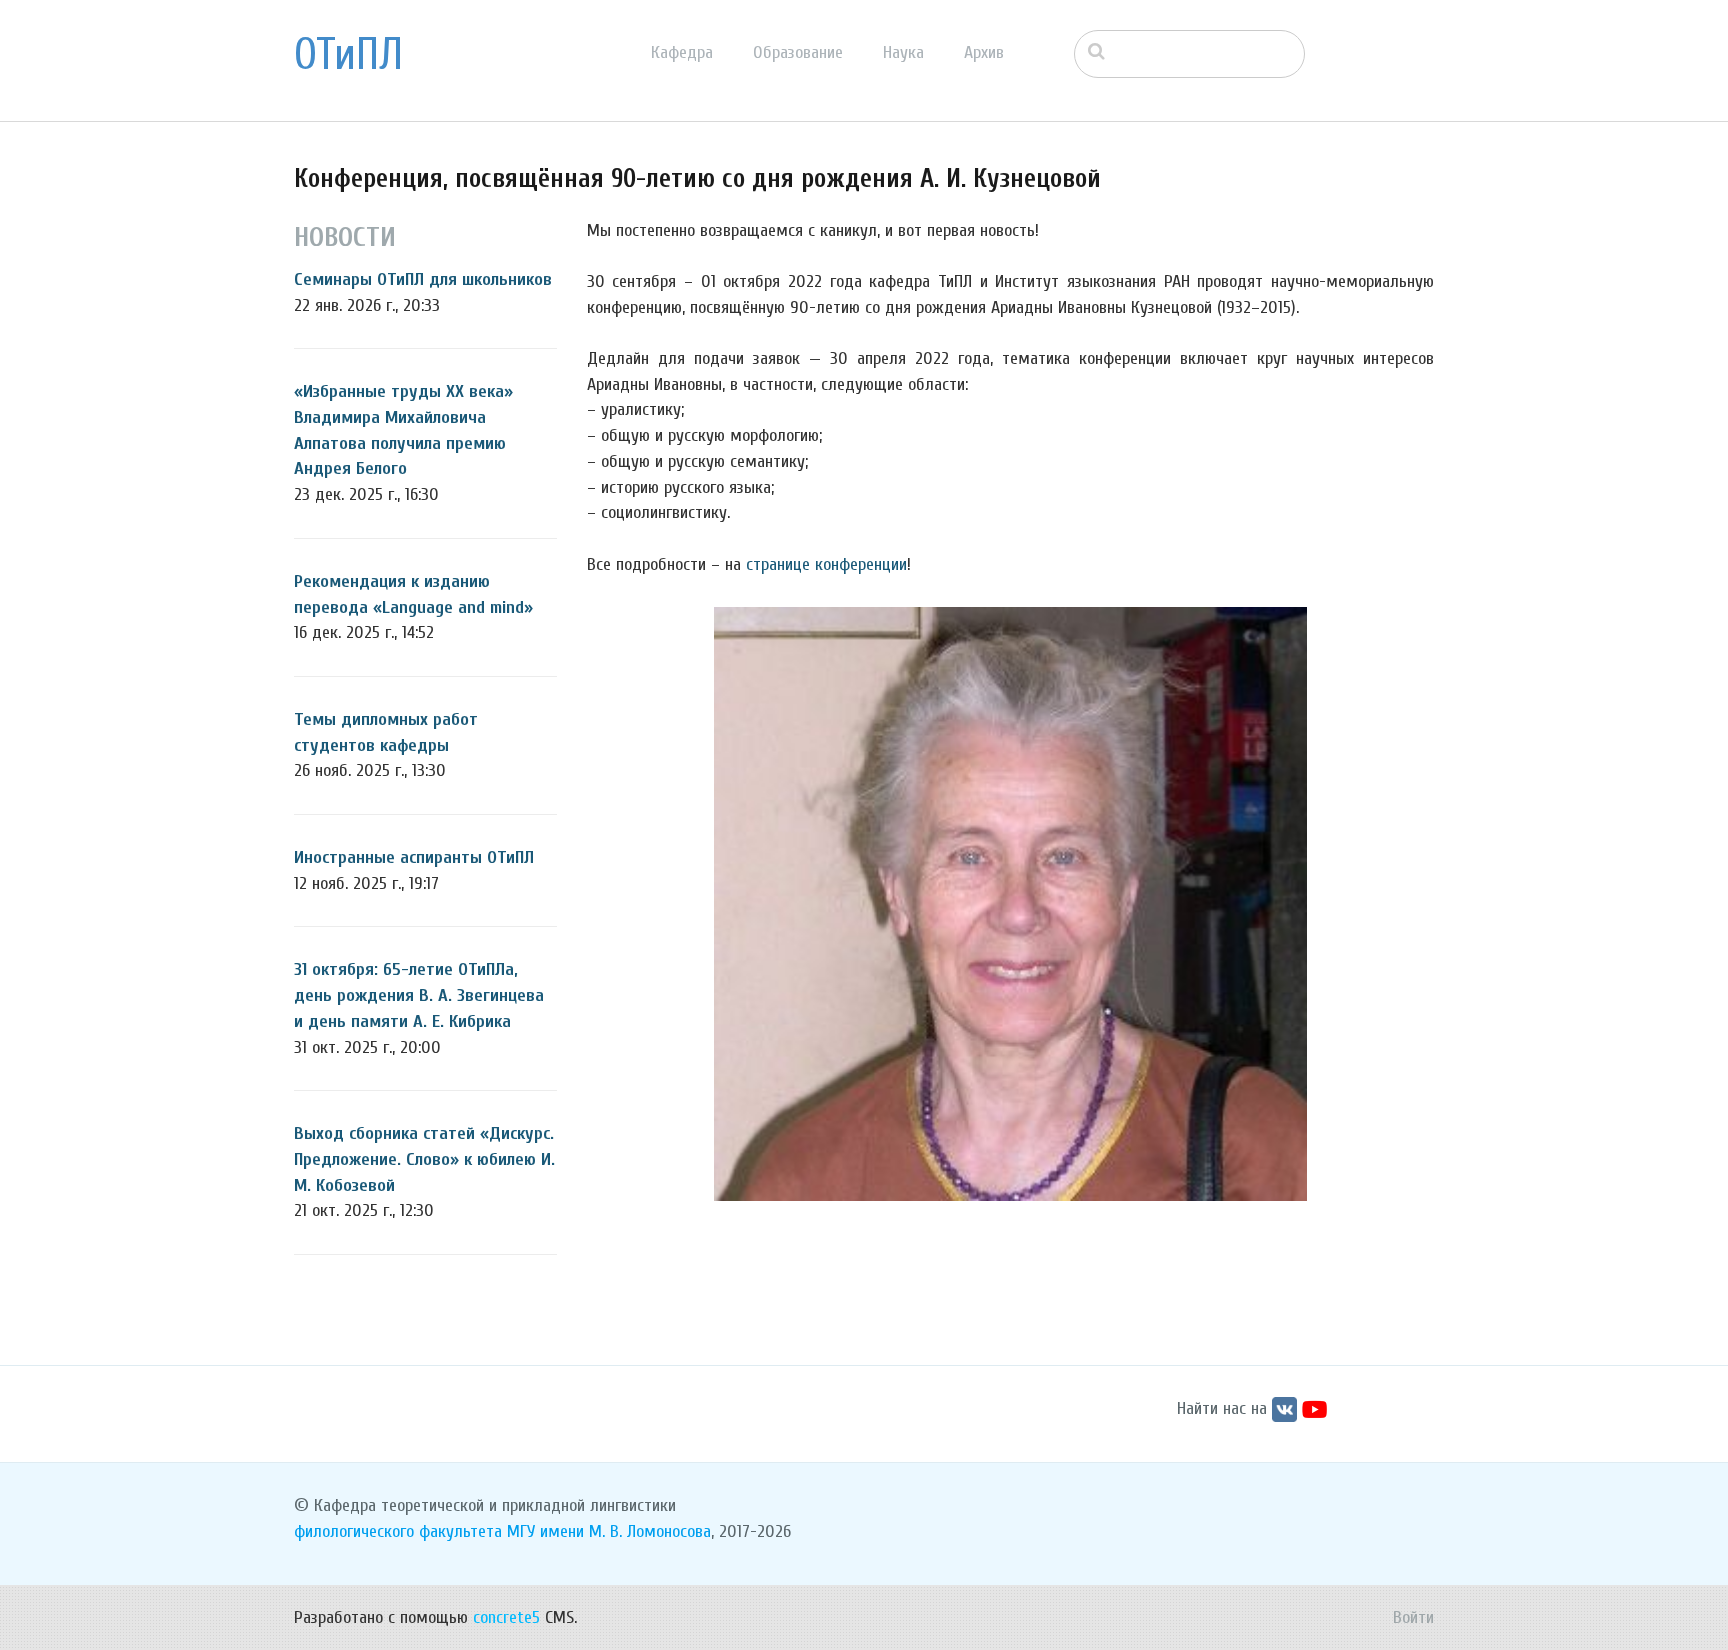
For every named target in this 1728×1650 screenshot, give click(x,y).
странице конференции (826, 564)
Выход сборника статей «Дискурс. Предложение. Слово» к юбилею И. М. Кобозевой (424, 1159)
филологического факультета (398, 1531)
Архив (984, 52)
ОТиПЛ (348, 55)
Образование (798, 52)
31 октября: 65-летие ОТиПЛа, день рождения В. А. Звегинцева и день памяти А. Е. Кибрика (419, 995)
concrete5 (506, 1617)
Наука (903, 52)
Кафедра (682, 52)
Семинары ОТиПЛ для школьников (423, 279)
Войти (1413, 1617)
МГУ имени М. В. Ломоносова (609, 1531)
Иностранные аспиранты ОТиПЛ (414, 857)
